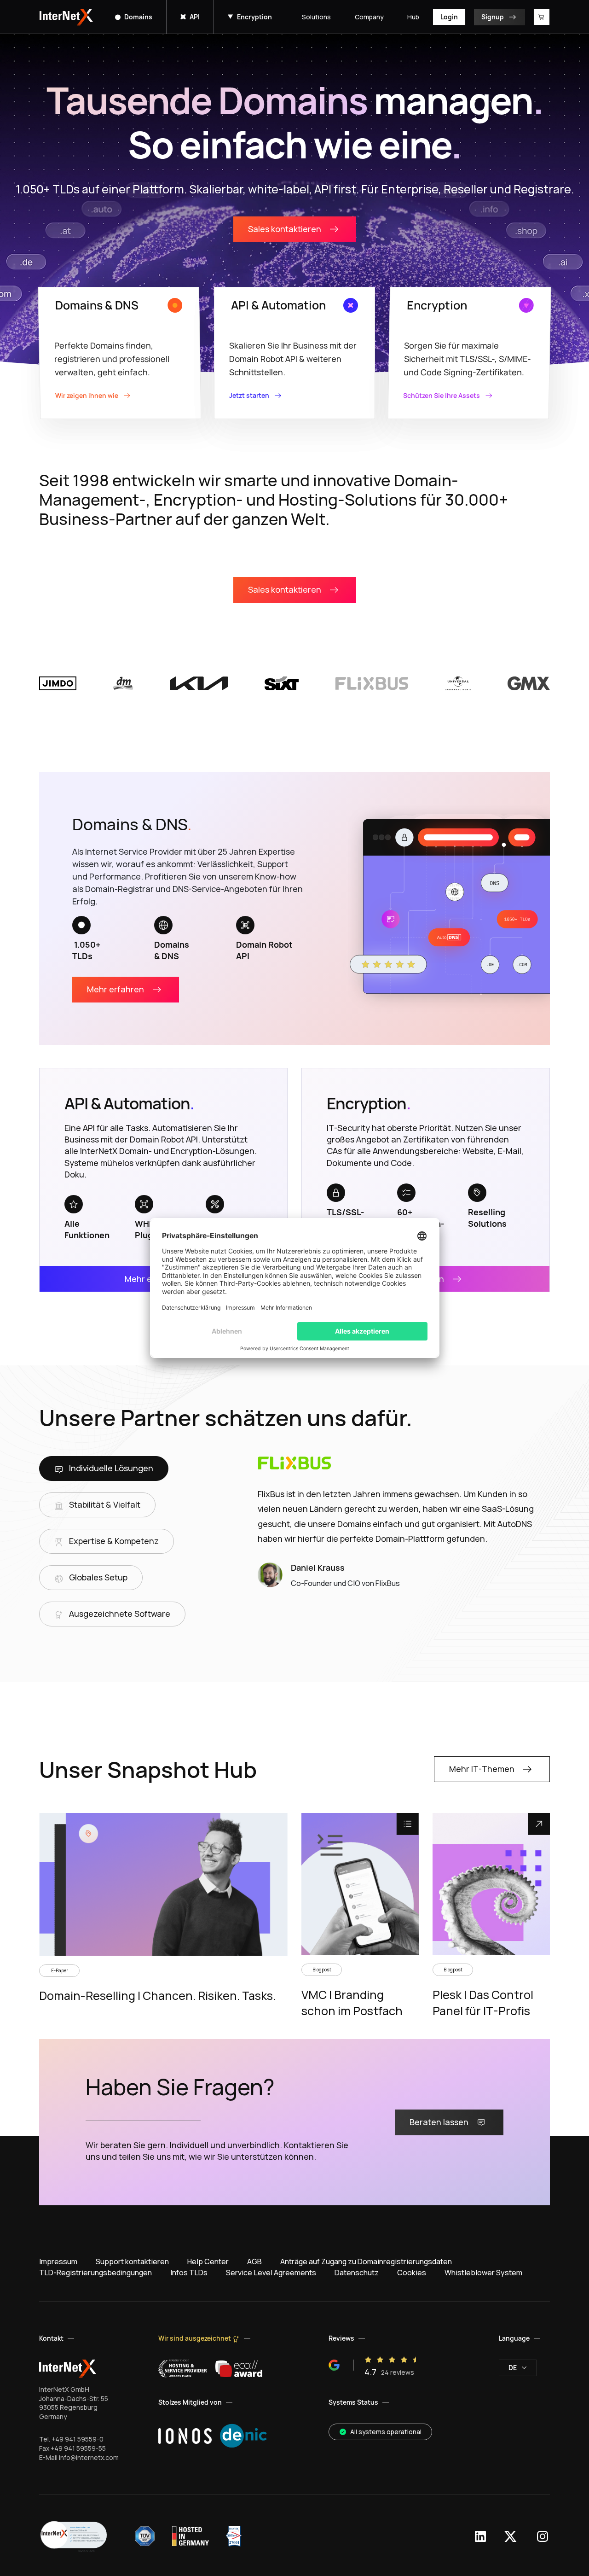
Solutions (316, 17)
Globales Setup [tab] (98, 1577)
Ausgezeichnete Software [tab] (120, 1614)
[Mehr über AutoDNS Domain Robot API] (245, 925)
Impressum (58, 2261)
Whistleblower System (483, 2273)
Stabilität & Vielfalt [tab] (105, 1504)
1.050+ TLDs (86, 950)
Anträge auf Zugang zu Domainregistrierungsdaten (366, 2261)
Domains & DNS (173, 950)
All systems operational (386, 2432)
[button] (74, 2536)
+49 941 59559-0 (78, 2439)
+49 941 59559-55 (78, 2448)
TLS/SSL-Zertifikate (348, 1218)
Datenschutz (357, 2273)
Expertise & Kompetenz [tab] (114, 1541)
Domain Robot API (264, 950)
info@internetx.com (89, 2457)
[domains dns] (453, 909)
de (513, 2368)
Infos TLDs (189, 2273)
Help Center (208, 2261)
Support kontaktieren (132, 2261)
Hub (413, 17)
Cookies (412, 2273)
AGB (254, 2261)
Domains (138, 17)
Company (369, 17)
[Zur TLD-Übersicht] (81, 925)
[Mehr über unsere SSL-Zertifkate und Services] (336, 1193)
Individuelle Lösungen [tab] (111, 1468)
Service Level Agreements (271, 2273)
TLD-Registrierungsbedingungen (95, 2273)
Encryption (254, 17)
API (195, 17)
